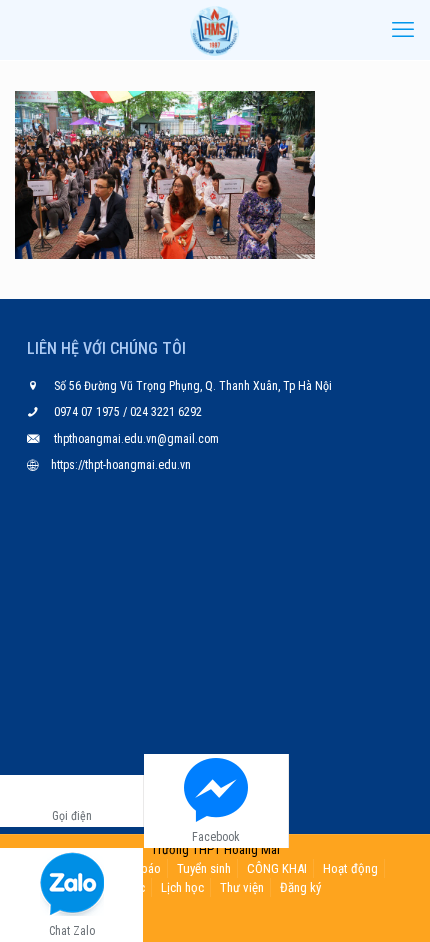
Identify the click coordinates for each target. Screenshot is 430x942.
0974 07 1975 (88, 412)
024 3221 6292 (164, 412)
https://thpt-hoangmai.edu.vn (121, 465)
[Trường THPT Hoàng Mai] (215, 30)
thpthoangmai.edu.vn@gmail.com (136, 439)
